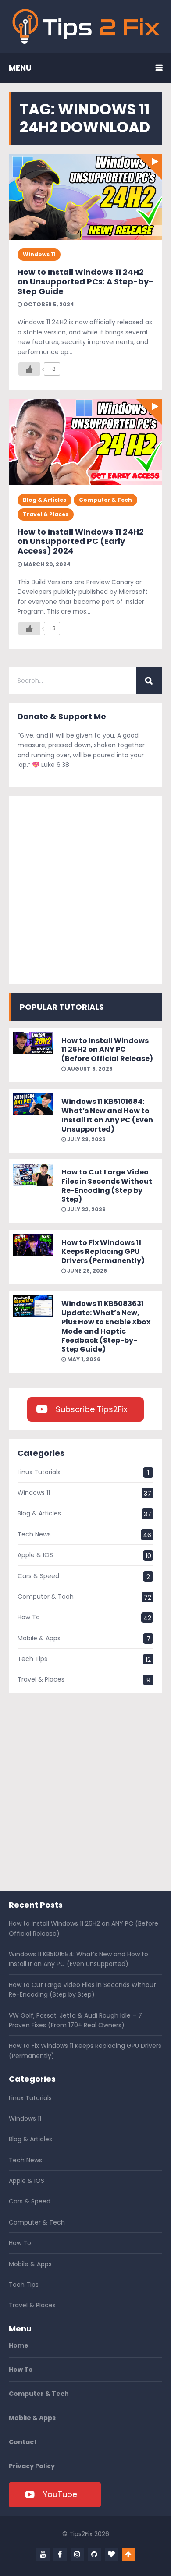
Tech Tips (32, 1659)
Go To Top (128, 2554)
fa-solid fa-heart (111, 2554)
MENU (20, 68)
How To (29, 1617)
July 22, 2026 (86, 1209)
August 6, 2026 (89, 1069)
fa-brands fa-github (94, 2554)
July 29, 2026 (86, 1139)
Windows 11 (39, 254)
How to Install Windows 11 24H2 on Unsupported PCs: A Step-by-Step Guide (85, 281)
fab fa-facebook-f (60, 2554)
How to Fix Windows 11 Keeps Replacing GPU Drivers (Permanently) (103, 1252)
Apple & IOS (35, 1555)
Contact (23, 2442)
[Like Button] (29, 369)
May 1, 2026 (83, 1359)
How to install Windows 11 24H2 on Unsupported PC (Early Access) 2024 (81, 541)
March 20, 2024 (46, 564)
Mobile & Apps (39, 1638)
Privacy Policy (32, 2466)
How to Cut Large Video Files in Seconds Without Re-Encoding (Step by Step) (107, 1186)
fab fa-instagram (77, 2554)
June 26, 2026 (86, 1271)
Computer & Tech (105, 500)
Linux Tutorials (39, 1472)
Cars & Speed (38, 1576)
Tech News (34, 1534)
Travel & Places (46, 514)
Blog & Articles (45, 500)
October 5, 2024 (48, 304)
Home (19, 2345)
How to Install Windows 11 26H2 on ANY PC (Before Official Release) (107, 1050)
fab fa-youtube (43, 2554)
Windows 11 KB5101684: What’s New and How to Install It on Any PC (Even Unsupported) (107, 1115)
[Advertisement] (85, 890)
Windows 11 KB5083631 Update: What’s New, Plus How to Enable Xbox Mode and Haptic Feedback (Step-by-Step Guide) (106, 1326)
